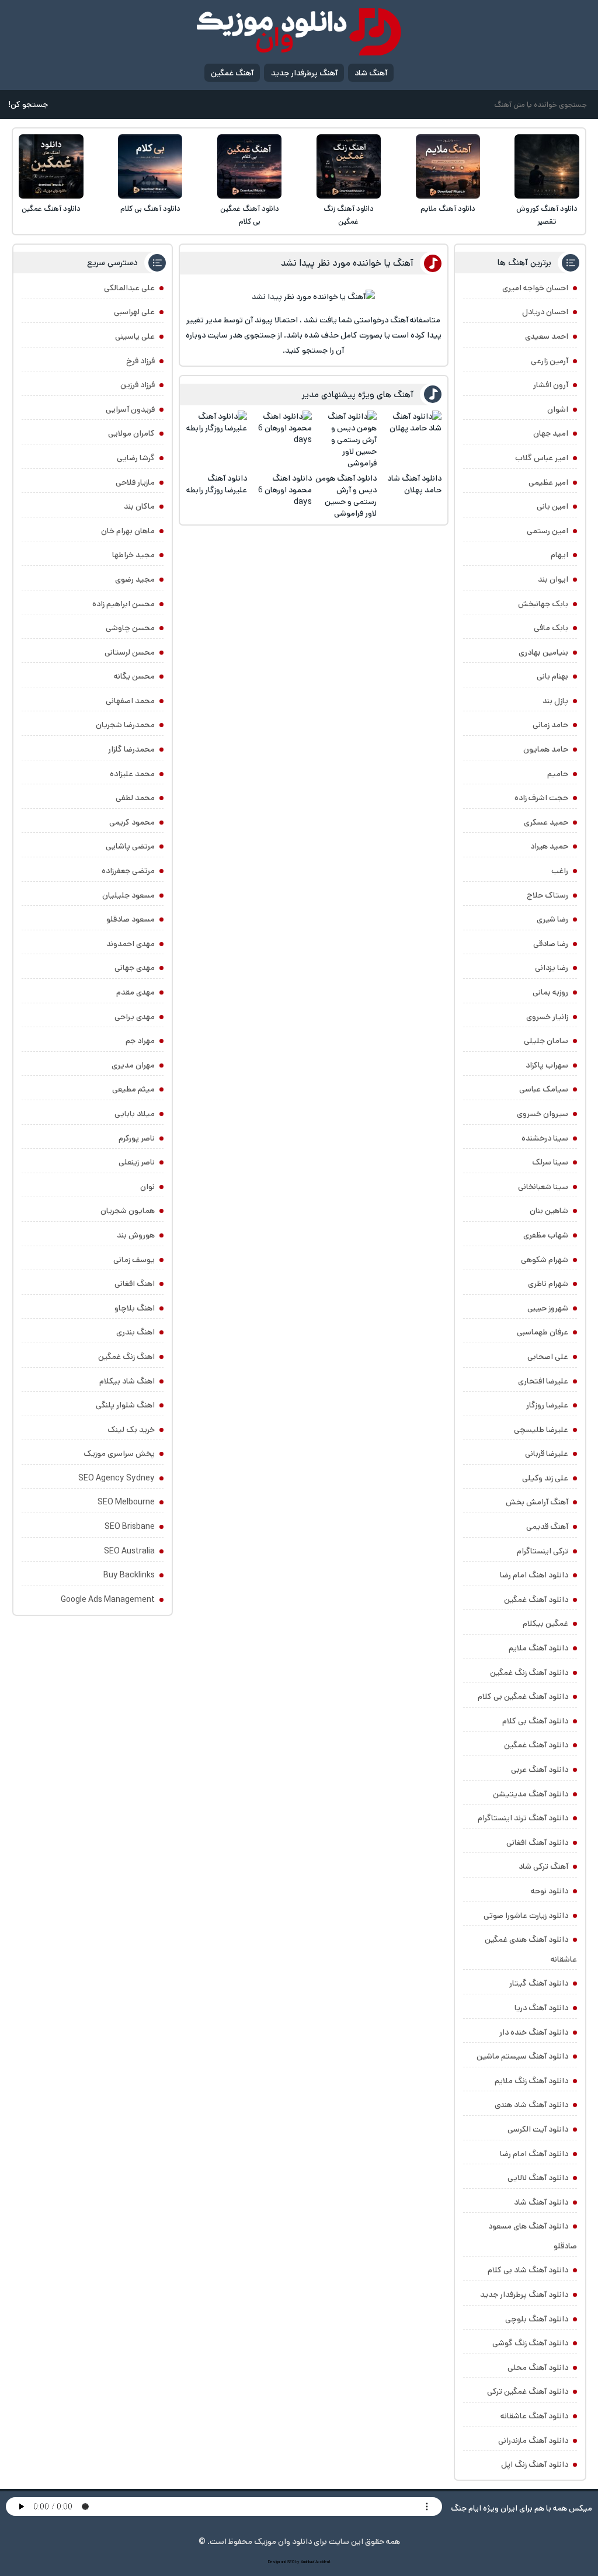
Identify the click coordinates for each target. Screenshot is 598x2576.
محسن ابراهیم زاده (124, 604)
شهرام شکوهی (545, 1260)
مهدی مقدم (135, 992)
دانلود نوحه (550, 1891)
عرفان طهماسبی (543, 1332)
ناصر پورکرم (137, 1138)
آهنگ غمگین (232, 73)
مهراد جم (140, 1041)
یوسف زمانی (134, 1260)
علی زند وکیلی (545, 1478)
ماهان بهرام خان (128, 531)
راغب (560, 871)
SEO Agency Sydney (117, 1478)
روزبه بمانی (550, 992)
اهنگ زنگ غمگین (126, 1357)
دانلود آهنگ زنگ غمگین (349, 215)
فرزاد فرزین (138, 385)
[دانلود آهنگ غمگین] (51, 166)
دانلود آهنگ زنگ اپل (535, 2464)
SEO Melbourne (126, 1502)
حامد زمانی (550, 725)
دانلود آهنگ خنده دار (534, 2032)
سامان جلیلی (546, 1041)
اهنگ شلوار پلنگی (125, 1405)
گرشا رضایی (136, 458)
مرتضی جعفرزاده (128, 871)
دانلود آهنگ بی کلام (150, 209)
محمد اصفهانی (130, 701)
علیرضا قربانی (547, 1454)
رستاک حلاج (547, 895)
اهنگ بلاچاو (135, 1308)
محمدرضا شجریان (125, 725)
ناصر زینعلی (137, 1162)
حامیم (558, 774)
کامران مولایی (131, 433)
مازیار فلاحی (135, 482)
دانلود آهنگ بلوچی (537, 2319)
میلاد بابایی (135, 1114)
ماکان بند (139, 506)
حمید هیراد (549, 846)
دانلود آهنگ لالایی (538, 2178)
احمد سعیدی (547, 336)
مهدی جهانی (135, 968)
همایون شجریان (128, 1211)
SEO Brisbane (130, 1527)
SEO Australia (129, 1551)
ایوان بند (553, 579)
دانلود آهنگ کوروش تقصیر (547, 215)
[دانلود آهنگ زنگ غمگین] (349, 166)
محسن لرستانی (130, 652)
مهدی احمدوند (131, 944)
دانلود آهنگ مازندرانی (533, 2441)
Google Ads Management (108, 1600)
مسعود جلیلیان (128, 895)
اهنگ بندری (135, 1332)
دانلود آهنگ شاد (541, 2202)
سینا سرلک (550, 1162)
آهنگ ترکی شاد (543, 1866)
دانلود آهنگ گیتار (539, 1983)
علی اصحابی (548, 1357)
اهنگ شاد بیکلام (127, 1381)
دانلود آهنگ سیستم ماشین (522, 2056)
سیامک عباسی (544, 1089)
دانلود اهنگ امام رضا (534, 1575)
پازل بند (555, 701)
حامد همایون (546, 749)
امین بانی (552, 506)
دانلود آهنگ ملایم (448, 209)
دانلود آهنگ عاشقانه (534, 2416)
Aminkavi (307, 2562)
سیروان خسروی (543, 1114)
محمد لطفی (135, 798)
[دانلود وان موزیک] (299, 32)
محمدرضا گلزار (131, 749)
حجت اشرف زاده (541, 798)
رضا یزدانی (552, 968)
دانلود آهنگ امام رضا (534, 2154)
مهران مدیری (133, 1065)
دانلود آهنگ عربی (540, 1770)
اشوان (558, 409)
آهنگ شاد (371, 73)
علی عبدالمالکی (129, 288)
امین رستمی (547, 531)
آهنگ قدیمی (547, 1527)
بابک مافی (551, 628)
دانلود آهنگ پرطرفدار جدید (524, 2295)
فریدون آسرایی (130, 409)
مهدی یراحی (135, 1017)
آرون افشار (551, 385)
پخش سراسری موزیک (119, 1454)
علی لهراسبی (134, 312)
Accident (323, 2562)
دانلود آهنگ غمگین (51, 209)
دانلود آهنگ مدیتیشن (531, 1794)
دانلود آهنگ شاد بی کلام (528, 2270)
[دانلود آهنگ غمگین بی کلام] (249, 166)
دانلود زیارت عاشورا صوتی (526, 1916)
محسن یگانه (134, 676)
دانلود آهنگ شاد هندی (531, 2105)
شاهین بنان (549, 1211)
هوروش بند (136, 1235)
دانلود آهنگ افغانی (537, 1843)
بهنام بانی (552, 676)
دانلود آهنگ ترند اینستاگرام (523, 1818)
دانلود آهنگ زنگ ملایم (531, 2081)
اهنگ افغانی (135, 1284)
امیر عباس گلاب (542, 458)
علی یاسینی (135, 336)
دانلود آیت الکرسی (538, 2129)
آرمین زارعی (550, 361)
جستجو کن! (28, 105)
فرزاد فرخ (140, 361)
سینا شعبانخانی (543, 1187)
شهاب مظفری (546, 1235)
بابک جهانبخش (543, 604)
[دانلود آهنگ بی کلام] (150, 166)
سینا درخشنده (545, 1138)
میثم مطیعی (133, 1089)
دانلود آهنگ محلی (538, 2368)
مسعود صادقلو (131, 919)
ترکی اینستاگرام (543, 1551)
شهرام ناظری (548, 1284)
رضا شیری (552, 919)
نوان (147, 1187)
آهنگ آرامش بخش (537, 1502)
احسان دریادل (545, 312)
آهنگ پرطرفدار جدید (304, 73)
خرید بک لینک (131, 1430)
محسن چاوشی (130, 628)
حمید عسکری (546, 822)
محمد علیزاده (132, 774)
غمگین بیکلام (545, 1624)
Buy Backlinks (129, 1575)
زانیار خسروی (547, 1017)
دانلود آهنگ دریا (541, 2008)
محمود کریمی (132, 822)
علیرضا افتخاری (543, 1381)
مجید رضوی (135, 579)
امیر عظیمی (548, 482)
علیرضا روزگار (547, 1405)
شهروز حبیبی (548, 1308)
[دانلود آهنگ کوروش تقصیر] (547, 166)
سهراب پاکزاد (547, 1065)
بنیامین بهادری (543, 652)
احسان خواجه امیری (535, 288)
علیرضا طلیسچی (541, 1430)
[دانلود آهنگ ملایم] (448, 166)
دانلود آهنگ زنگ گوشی (530, 2343)
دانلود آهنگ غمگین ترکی (528, 2391)
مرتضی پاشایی (130, 846)
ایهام (559, 555)
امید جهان (551, 433)
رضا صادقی (551, 944)
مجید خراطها (133, 555)
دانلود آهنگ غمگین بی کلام (250, 215)
